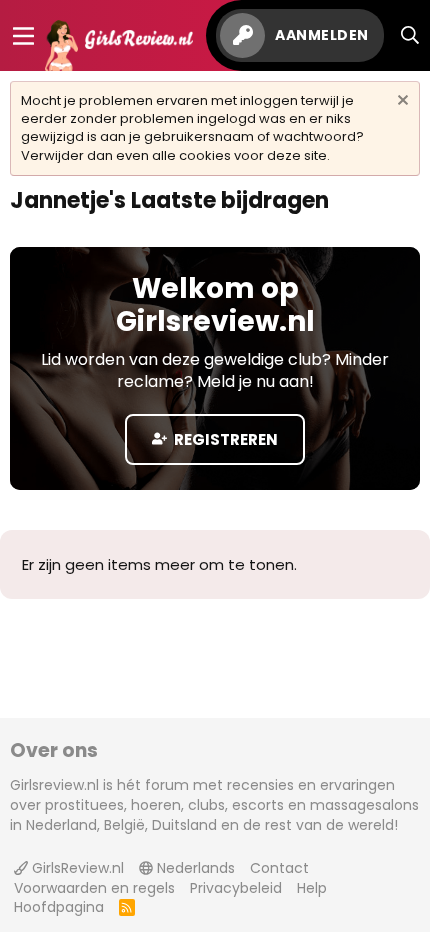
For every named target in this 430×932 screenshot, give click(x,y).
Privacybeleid (236, 888)
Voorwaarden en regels (94, 888)
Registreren (224, 439)
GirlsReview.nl (76, 868)
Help (312, 888)
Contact (279, 868)
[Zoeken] (410, 35)
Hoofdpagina (59, 907)
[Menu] (23, 36)
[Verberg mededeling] (400, 102)
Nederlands (194, 868)
